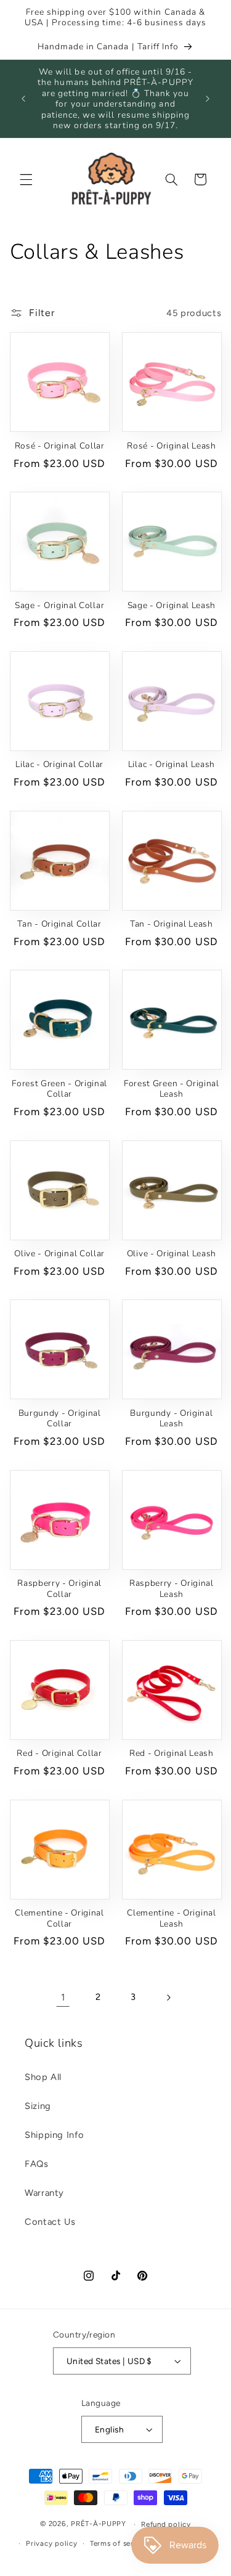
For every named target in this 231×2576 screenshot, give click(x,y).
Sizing (38, 2106)
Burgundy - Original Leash (171, 1419)
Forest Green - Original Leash (172, 1089)
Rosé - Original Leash (172, 446)
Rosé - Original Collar (60, 446)
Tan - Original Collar (59, 924)
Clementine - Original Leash (172, 1918)
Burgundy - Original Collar (60, 1419)
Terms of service (119, 2543)
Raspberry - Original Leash (172, 1589)
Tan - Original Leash (172, 924)
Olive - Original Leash (172, 1254)
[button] (26, 179)
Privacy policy (51, 2543)
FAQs (37, 2164)
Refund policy (166, 2524)
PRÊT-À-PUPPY (99, 2524)
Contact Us (50, 2222)
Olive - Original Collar (59, 1254)
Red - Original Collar (59, 1753)
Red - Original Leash (172, 1753)
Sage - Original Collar (59, 606)
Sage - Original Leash (172, 606)
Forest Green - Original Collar (59, 1089)
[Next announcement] (208, 99)
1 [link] (63, 1997)
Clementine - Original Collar (59, 1918)
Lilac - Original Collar (59, 765)
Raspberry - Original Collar (59, 1589)
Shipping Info (54, 2135)
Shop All (43, 2077)
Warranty (44, 2193)
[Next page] (168, 1997)
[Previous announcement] (23, 99)
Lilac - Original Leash (172, 765)
